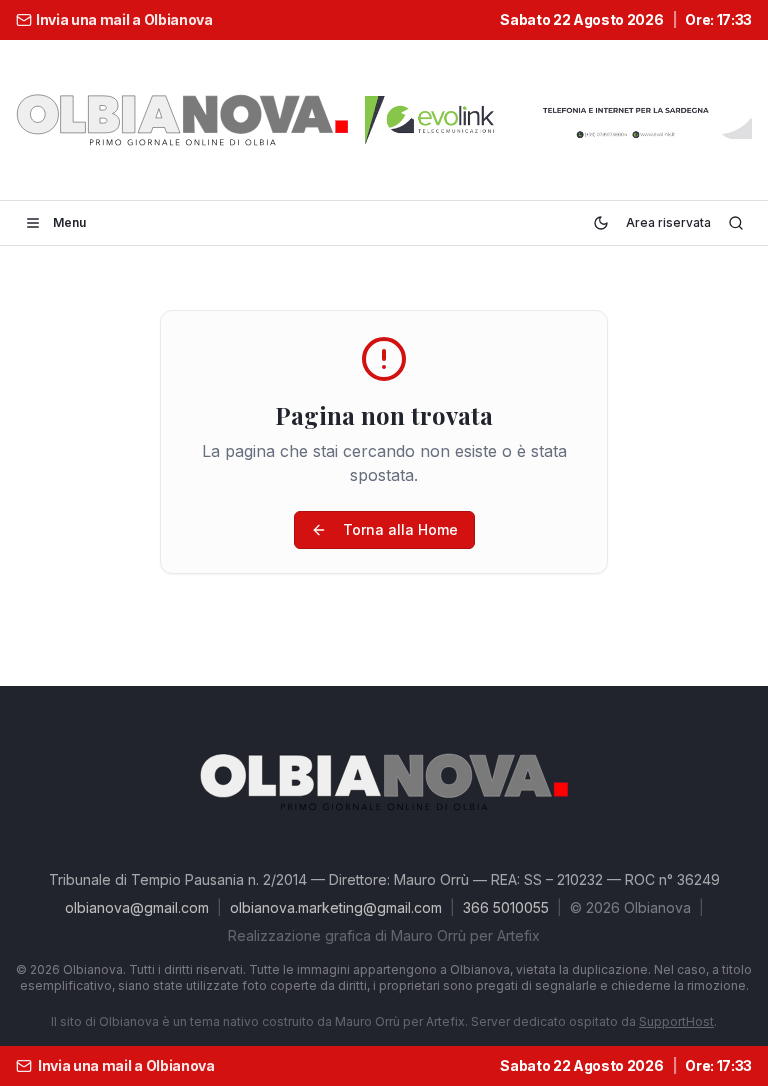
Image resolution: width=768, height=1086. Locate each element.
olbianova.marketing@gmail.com (336, 907)
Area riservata (668, 222)
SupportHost (676, 1021)
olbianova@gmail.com (137, 907)
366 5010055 (506, 907)
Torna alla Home (400, 529)
